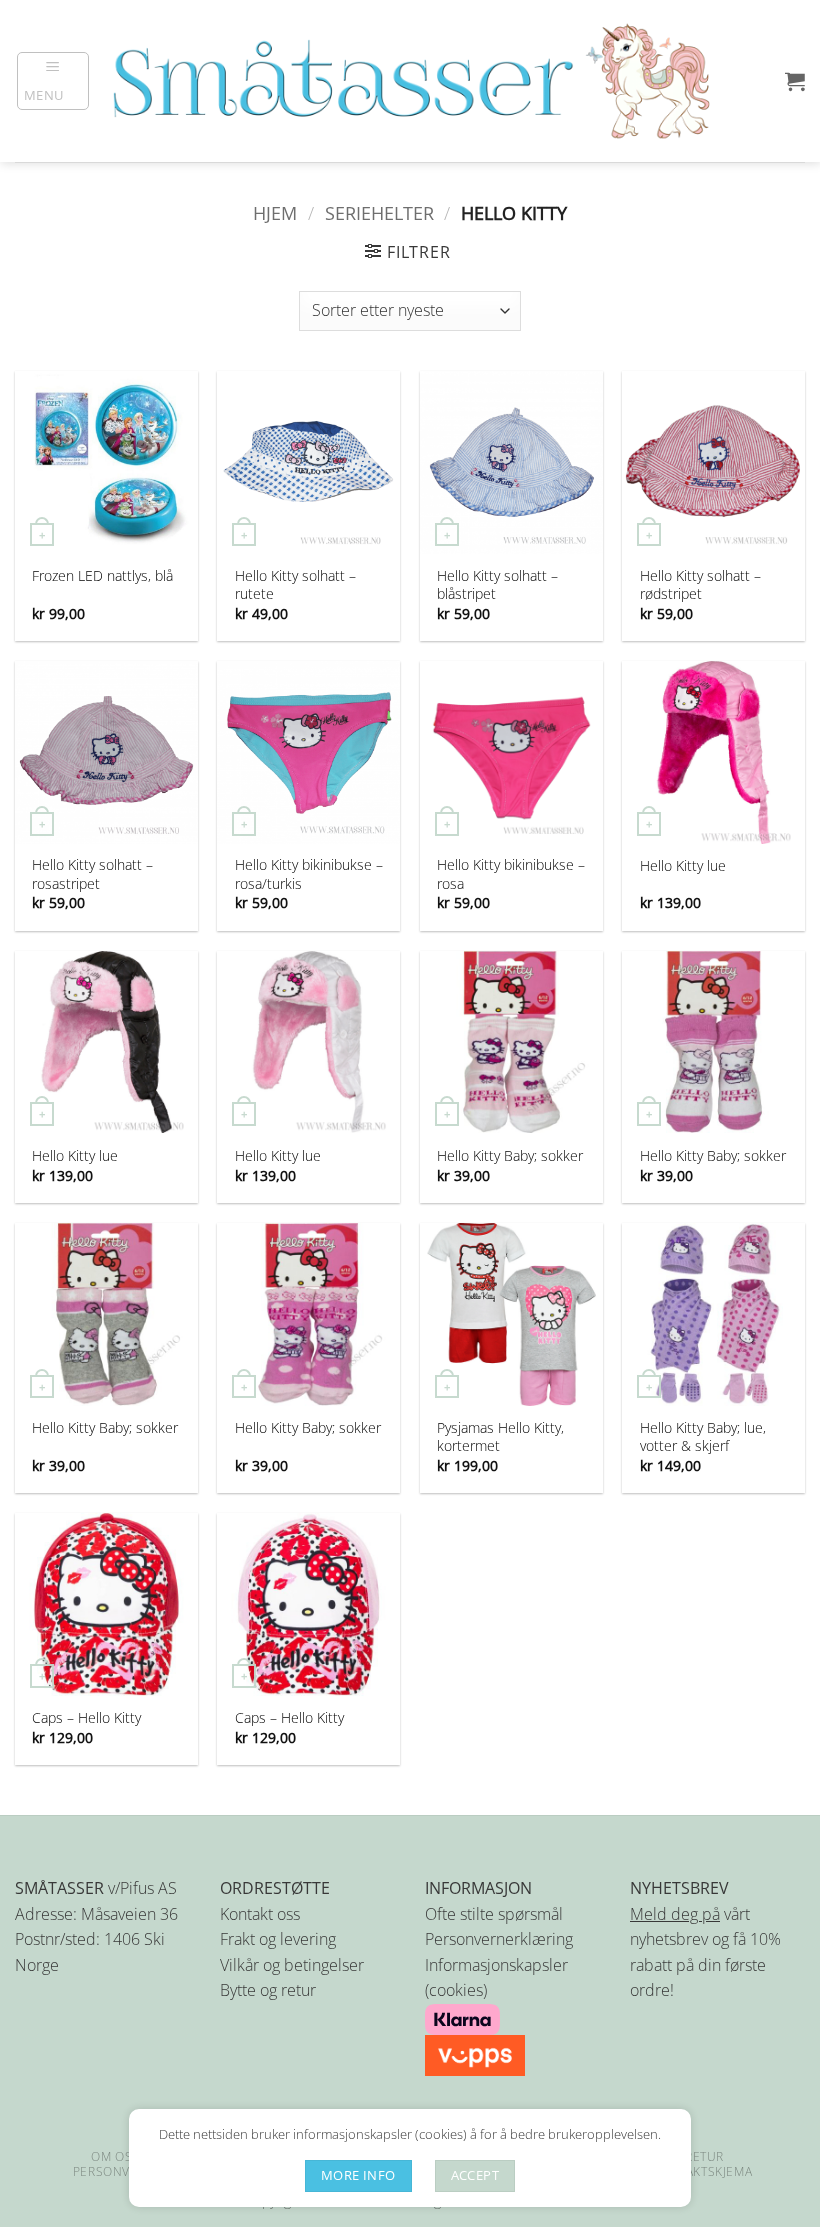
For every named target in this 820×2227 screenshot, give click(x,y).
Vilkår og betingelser (292, 1965)
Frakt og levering (278, 1939)
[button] (53, 81)
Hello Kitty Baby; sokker (510, 1156)
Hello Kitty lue (683, 866)
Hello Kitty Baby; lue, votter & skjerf (703, 1437)
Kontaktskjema (702, 2171)
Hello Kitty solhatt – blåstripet (497, 585)
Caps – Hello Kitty (86, 1718)
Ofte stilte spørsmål (494, 1914)
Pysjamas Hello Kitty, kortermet (500, 1437)
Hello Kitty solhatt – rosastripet (92, 874)
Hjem (275, 212)
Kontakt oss (260, 1914)
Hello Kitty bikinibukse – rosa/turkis (309, 874)
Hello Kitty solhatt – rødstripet (700, 585)
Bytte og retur (268, 1990)
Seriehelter (379, 212)
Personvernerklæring (499, 1939)
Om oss (115, 2156)
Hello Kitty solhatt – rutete (295, 585)
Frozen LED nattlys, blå (102, 576)
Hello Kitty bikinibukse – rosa (511, 874)
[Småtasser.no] (410, 81)
